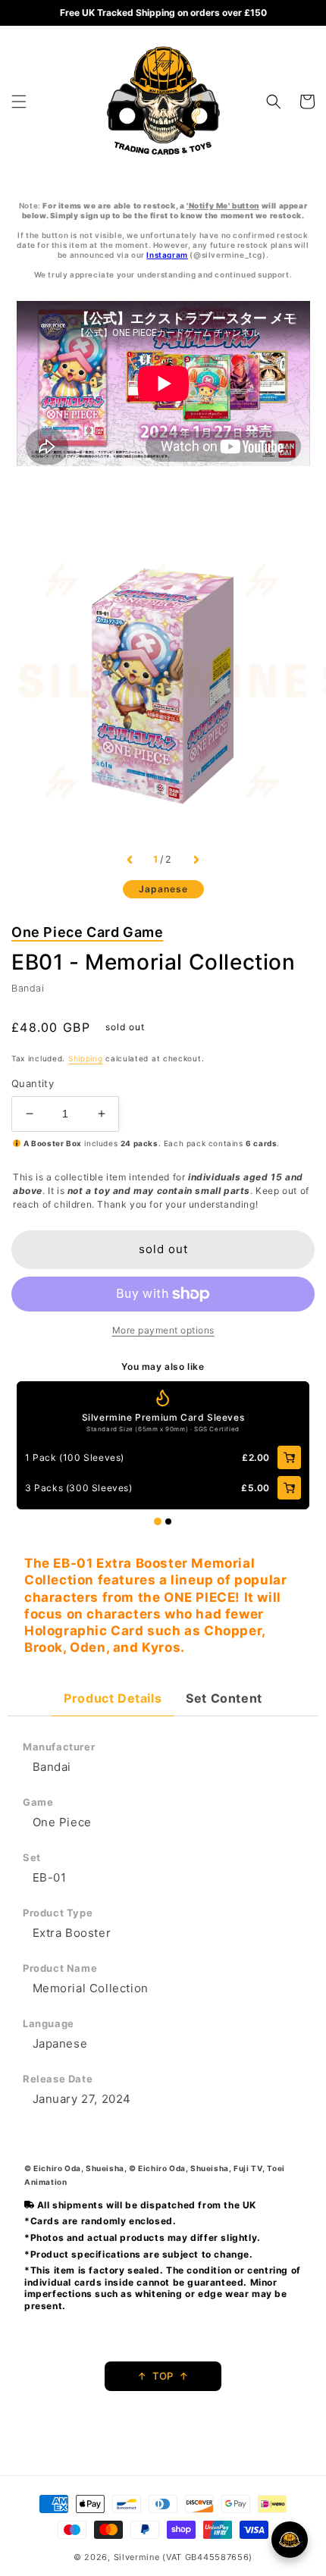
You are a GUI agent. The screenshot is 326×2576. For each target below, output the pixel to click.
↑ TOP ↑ (163, 2376)
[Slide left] (130, 860)
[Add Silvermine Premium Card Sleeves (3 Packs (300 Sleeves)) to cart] (289, 1488)
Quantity (33, 1083)
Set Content (224, 1698)
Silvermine (137, 2557)
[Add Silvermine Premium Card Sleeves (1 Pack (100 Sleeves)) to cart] (289, 1457)
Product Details (113, 1698)
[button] (19, 102)
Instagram (167, 255)
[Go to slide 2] (168, 1521)
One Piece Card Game (87, 932)
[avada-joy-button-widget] (290, 2540)
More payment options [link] (163, 1330)
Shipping (86, 1058)
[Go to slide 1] (158, 1521)
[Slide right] (196, 860)
